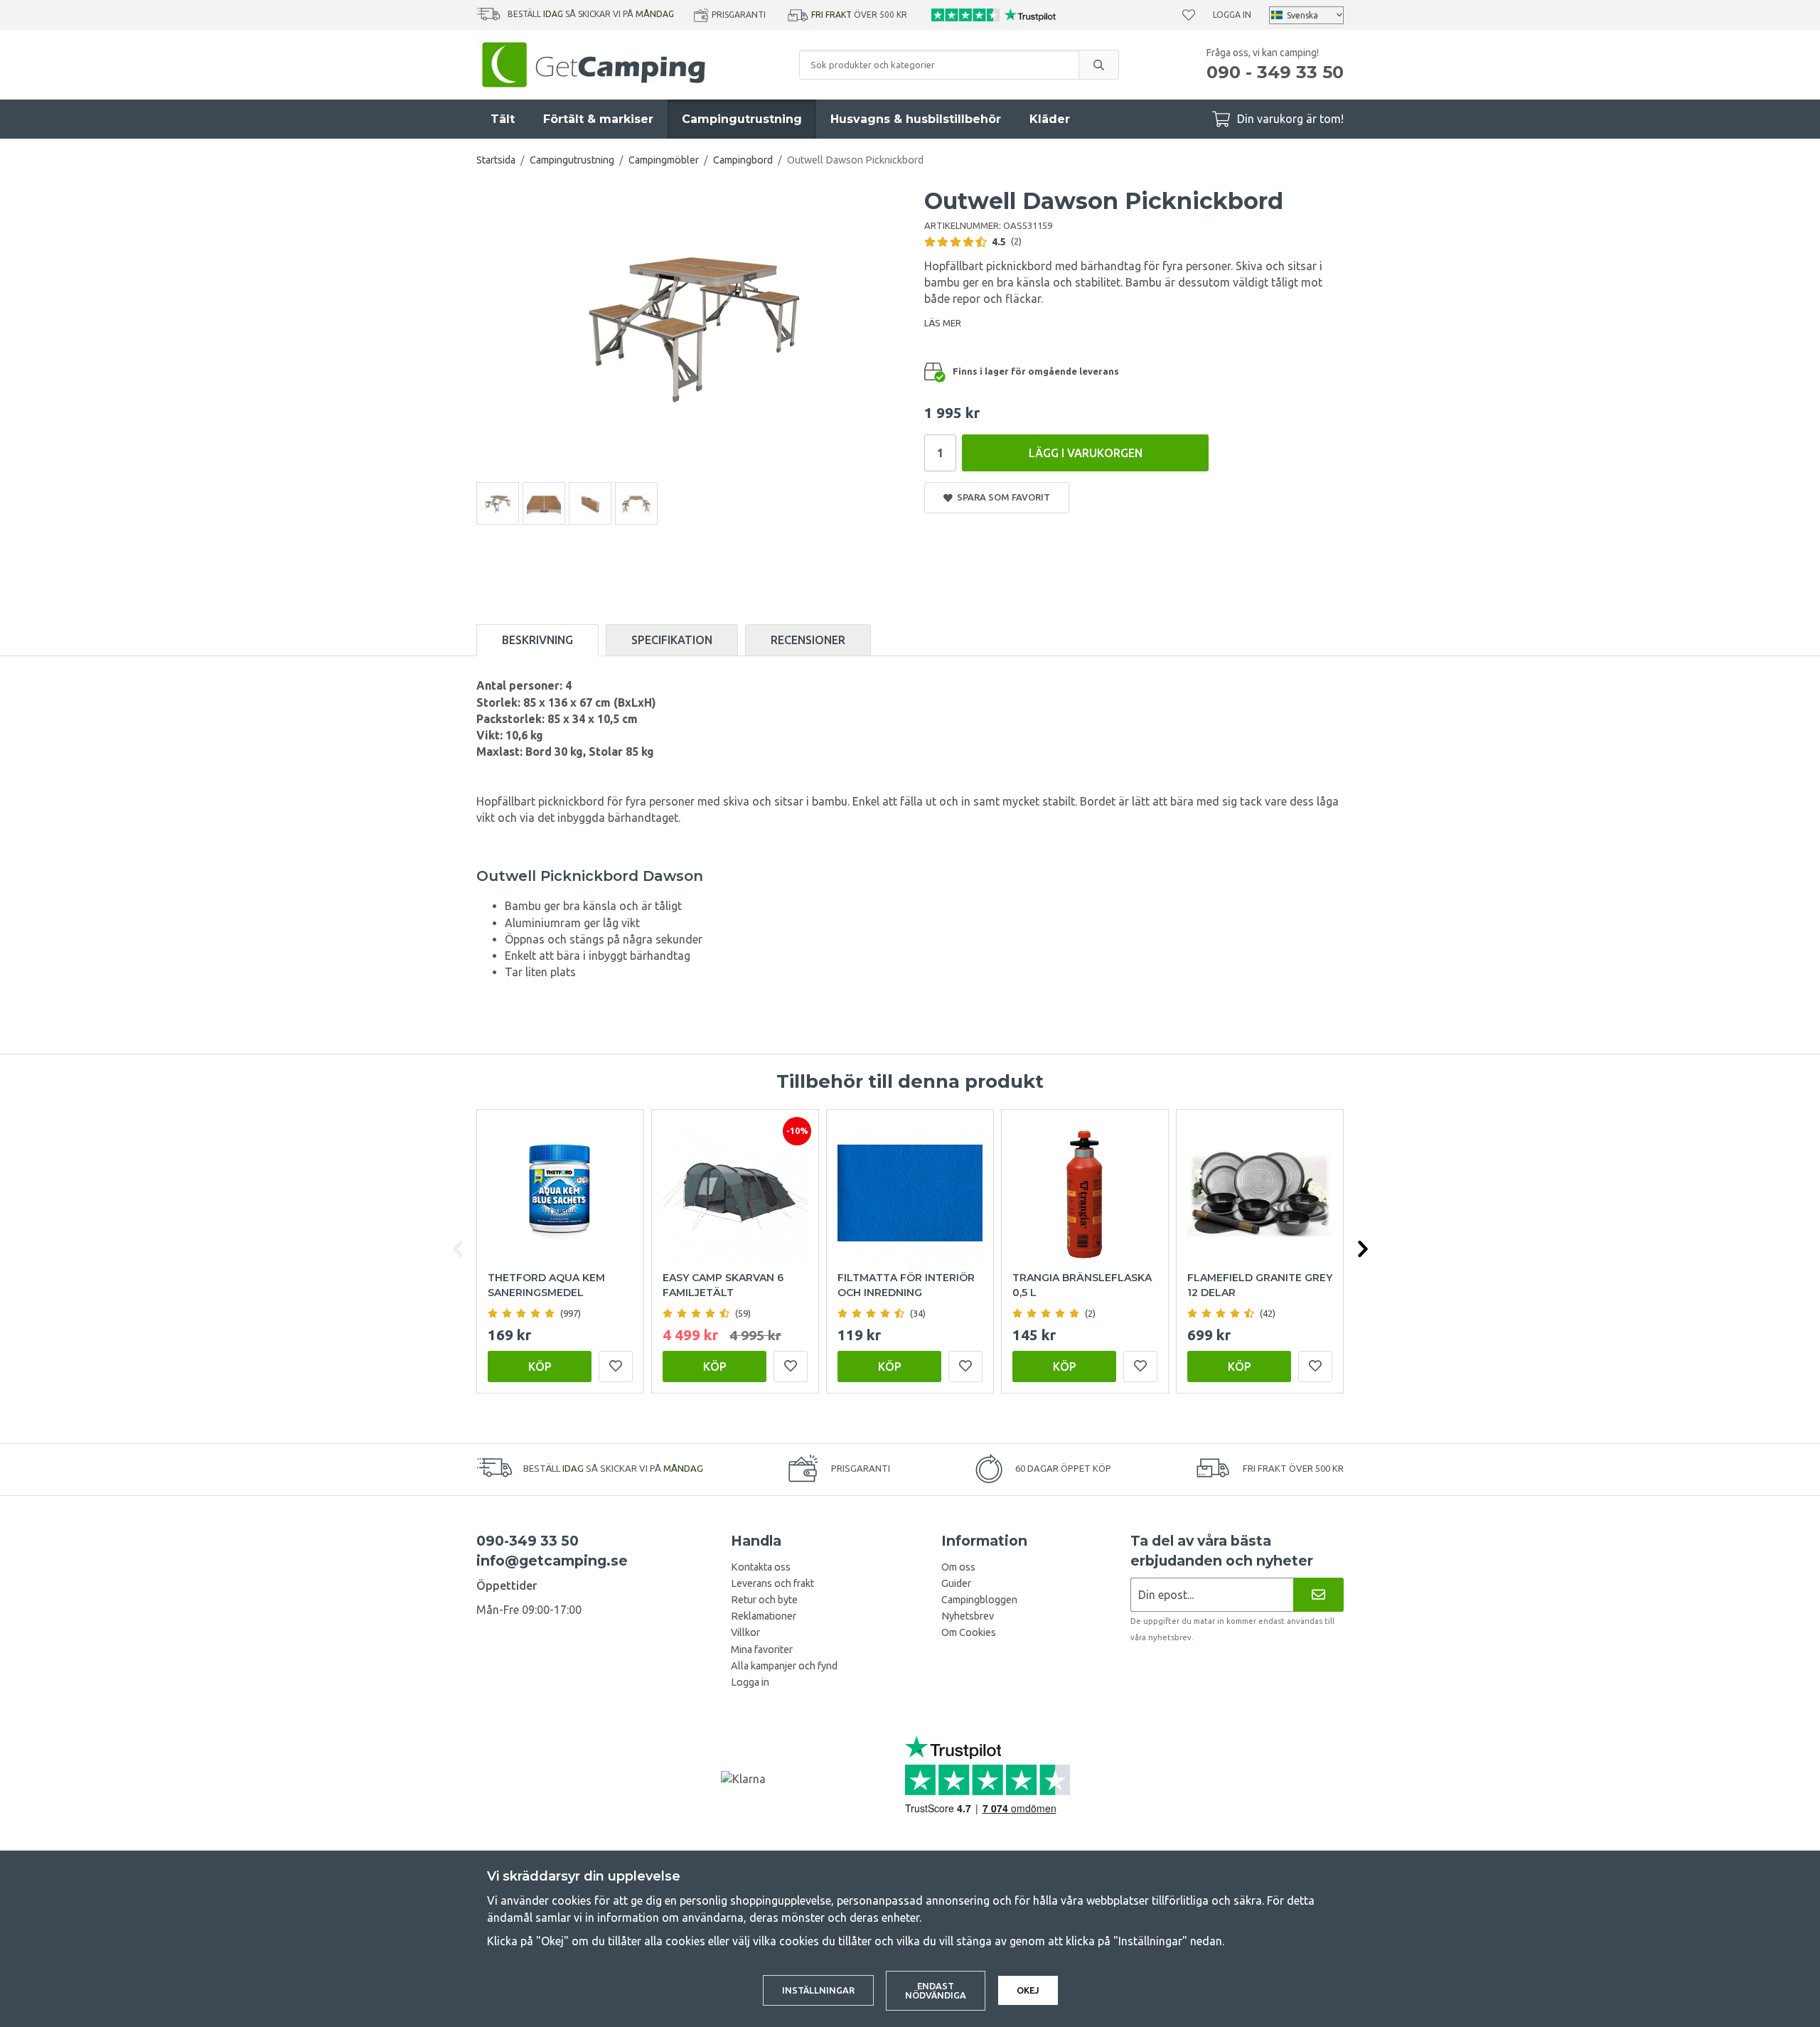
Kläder (1050, 119)
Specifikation (672, 640)
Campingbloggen (979, 1600)
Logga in (1232, 15)
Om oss (958, 1567)
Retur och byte (764, 1600)
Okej (1028, 1990)
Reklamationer (764, 1616)
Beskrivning (537, 640)
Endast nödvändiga (936, 1990)
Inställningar (818, 1990)
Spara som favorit (1001, 497)
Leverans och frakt (772, 1583)
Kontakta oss (761, 1567)
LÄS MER (943, 323)
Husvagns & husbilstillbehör (916, 119)
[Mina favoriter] (1189, 15)
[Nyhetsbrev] (1318, 1594)
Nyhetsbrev (968, 1616)
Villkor (745, 1632)
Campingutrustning (742, 119)
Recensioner (808, 640)
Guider (956, 1583)
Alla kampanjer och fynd (784, 1666)
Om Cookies (969, 1632)
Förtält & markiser (598, 119)
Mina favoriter (762, 1649)
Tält (503, 119)
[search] (1098, 65)
